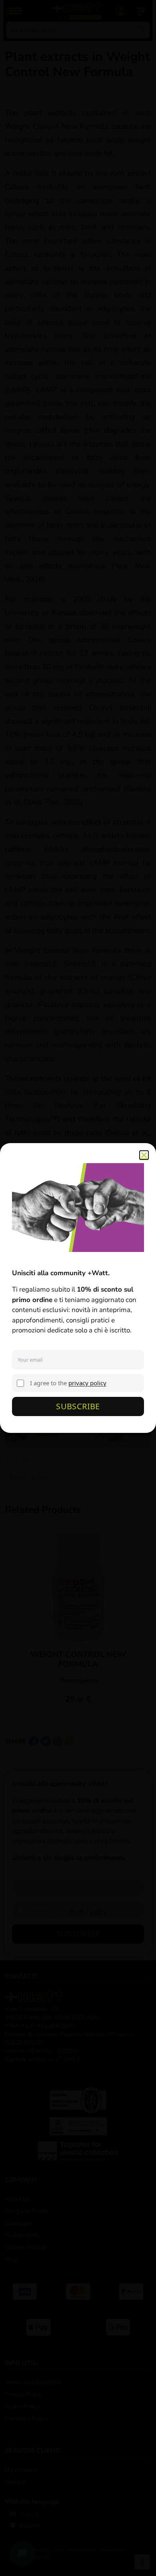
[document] (78, 1288)
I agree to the (68, 1383)
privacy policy (87, 1383)
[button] (144, 1155)
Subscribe (78, 1406)
